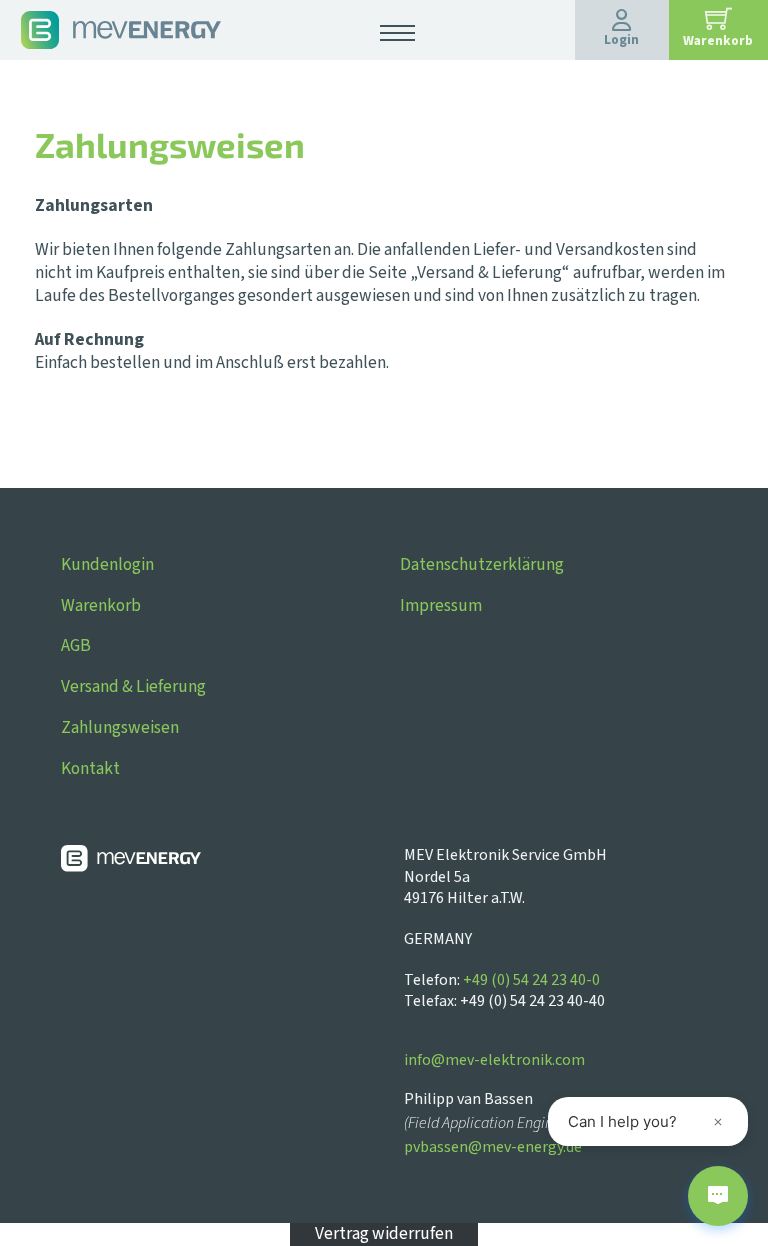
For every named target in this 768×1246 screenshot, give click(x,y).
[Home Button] (121, 28)
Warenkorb (101, 605)
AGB (76, 645)
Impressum (441, 605)
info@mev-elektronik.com (494, 1060)
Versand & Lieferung (133, 686)
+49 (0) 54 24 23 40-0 (531, 980)
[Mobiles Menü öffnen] (397, 33)
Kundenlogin (107, 564)
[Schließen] (718, 1122)
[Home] (222, 862)
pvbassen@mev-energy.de (493, 1147)
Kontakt (90, 768)
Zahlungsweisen (120, 727)
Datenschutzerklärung (482, 564)
